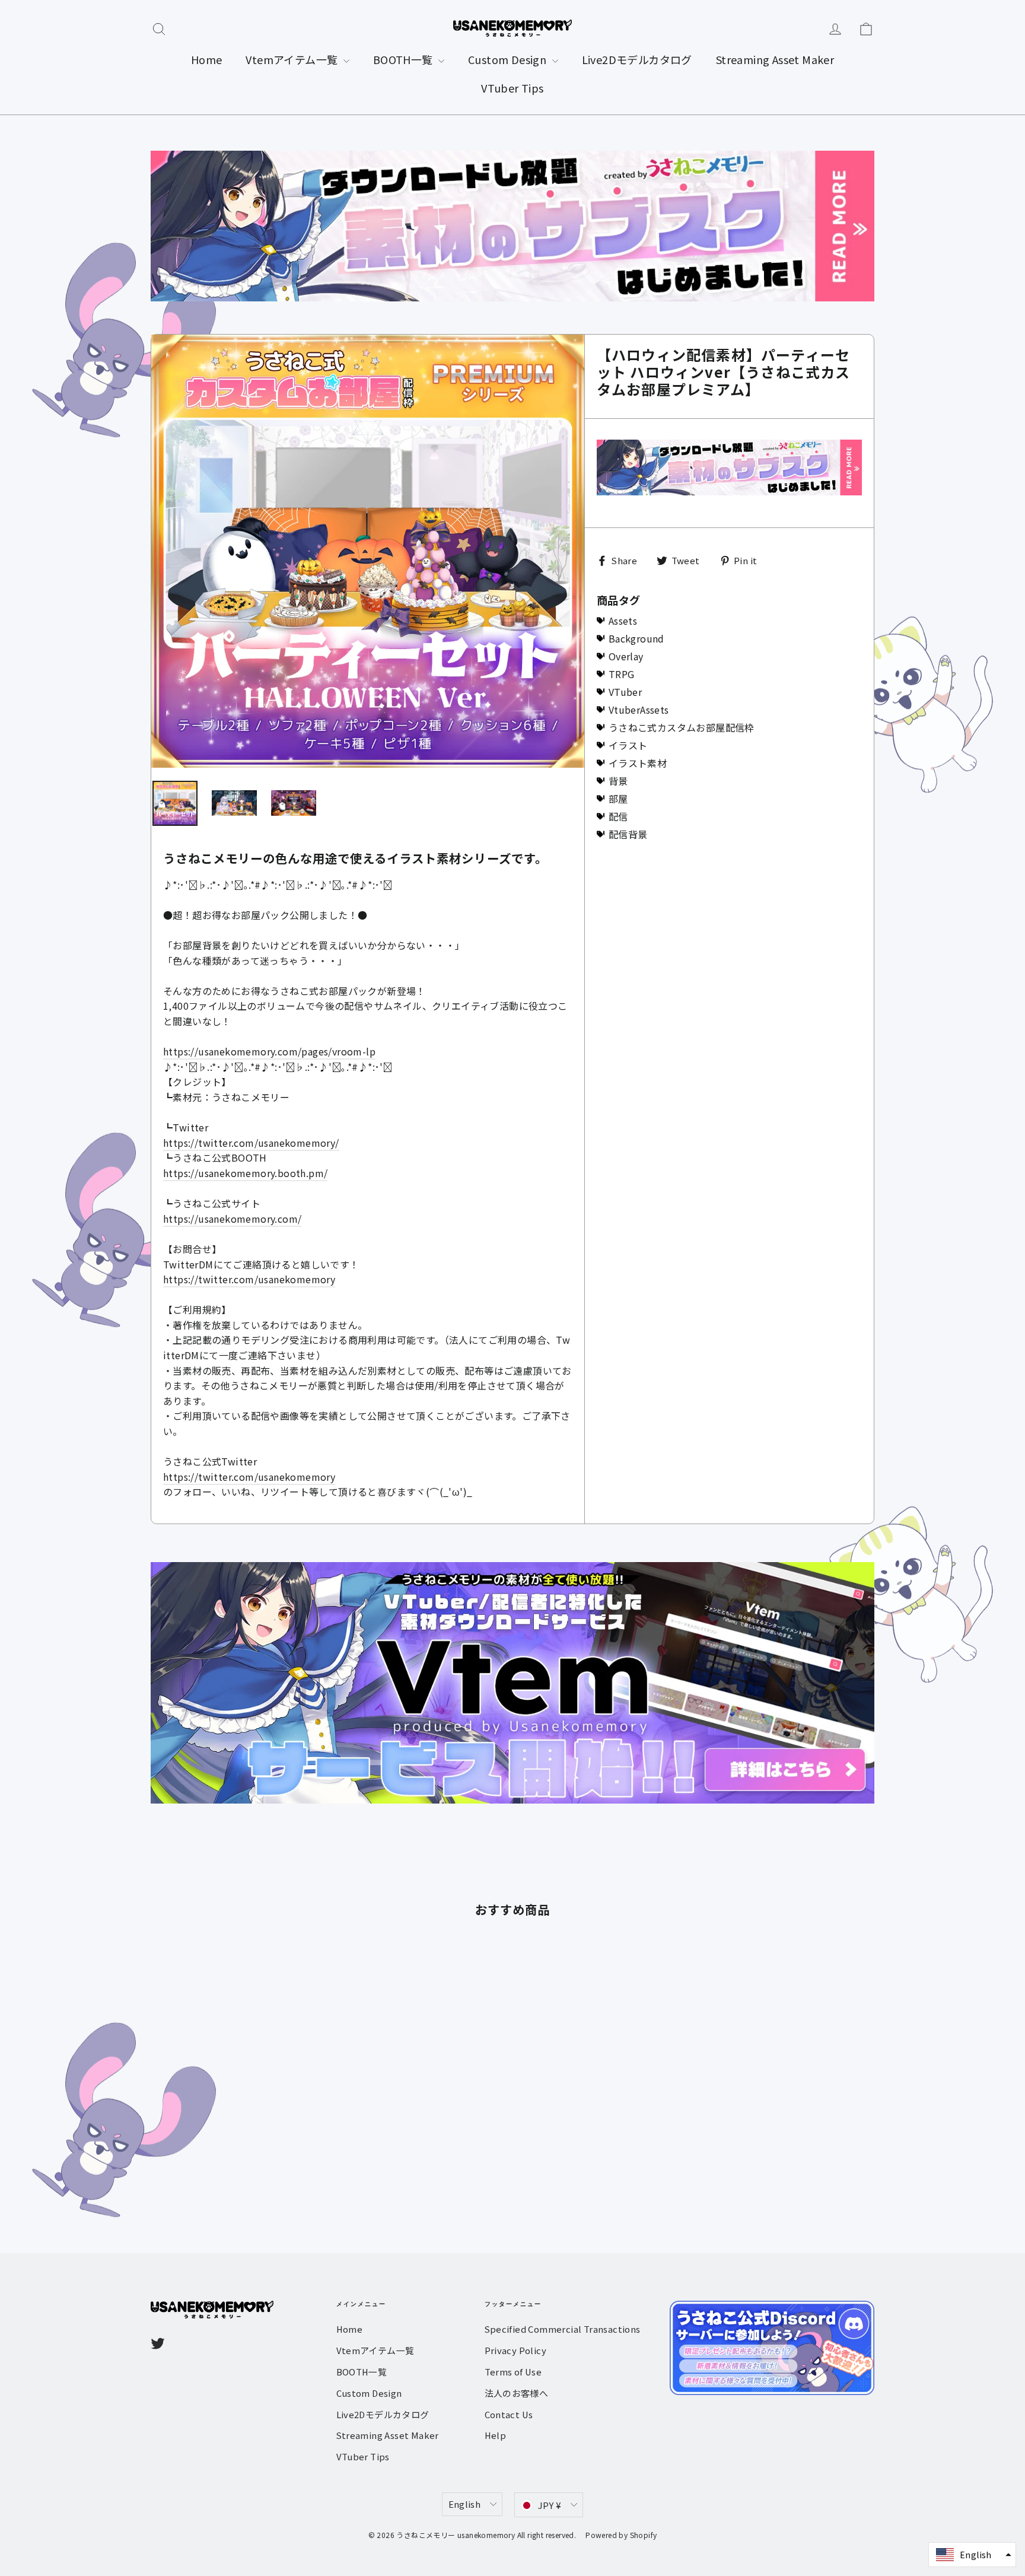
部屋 (618, 799)
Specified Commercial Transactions (563, 2329)
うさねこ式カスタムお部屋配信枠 (682, 727)
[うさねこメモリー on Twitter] (158, 2343)
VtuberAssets (639, 710)
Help (496, 2435)
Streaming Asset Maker (775, 59)
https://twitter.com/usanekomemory (249, 1279)
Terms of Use (513, 2372)
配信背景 (628, 834)
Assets (623, 621)
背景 (618, 781)
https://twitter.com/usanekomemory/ (251, 1143)
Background (636, 638)
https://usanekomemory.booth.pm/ (245, 1173)
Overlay (626, 656)
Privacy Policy (516, 2350)
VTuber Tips (512, 88)
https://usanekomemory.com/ (232, 1219)
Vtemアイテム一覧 (293, 59)
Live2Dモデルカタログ (637, 59)
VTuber (625, 692)
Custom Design (509, 59)
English (465, 2504)
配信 (618, 816)
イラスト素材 (638, 763)
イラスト (628, 745)
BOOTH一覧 (404, 59)
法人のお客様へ (517, 2393)
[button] (972, 2555)
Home (207, 59)
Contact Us (509, 2414)
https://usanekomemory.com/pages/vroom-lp (269, 1051)
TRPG (622, 674)
